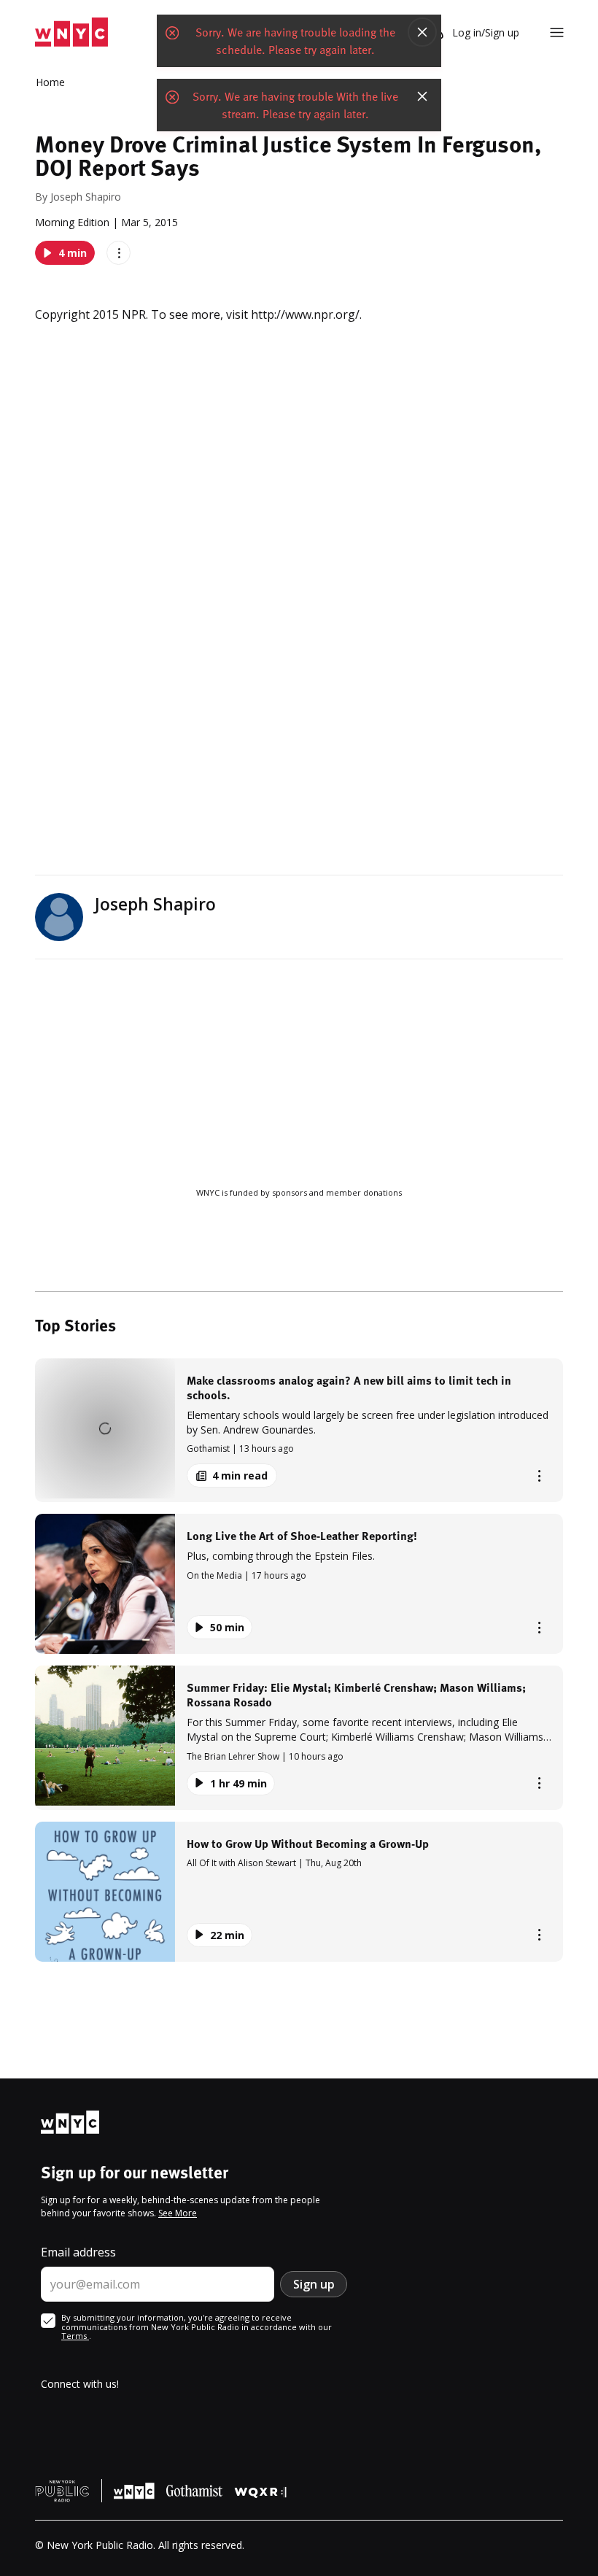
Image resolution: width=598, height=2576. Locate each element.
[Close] (422, 32)
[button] (299, 1430)
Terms (75, 2336)
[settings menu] (557, 32)
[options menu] (119, 253)
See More (178, 2213)
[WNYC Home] (71, 32)
